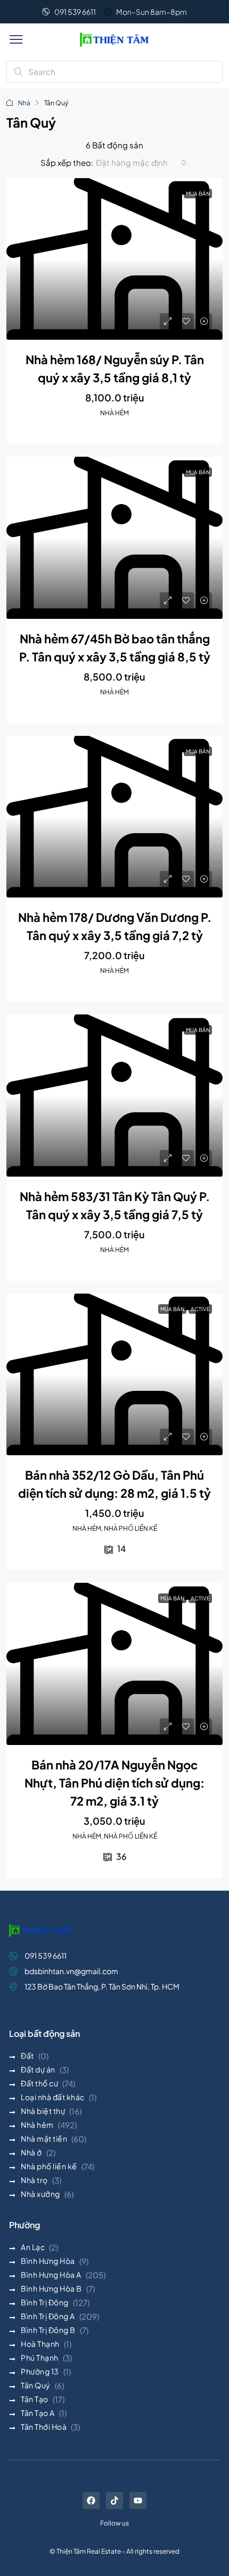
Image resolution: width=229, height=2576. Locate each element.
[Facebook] (91, 2501)
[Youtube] (138, 2501)
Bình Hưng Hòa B (51, 2288)
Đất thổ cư (39, 2083)
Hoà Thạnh (40, 2344)
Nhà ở (31, 2152)
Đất (27, 2055)
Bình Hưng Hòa (48, 2261)
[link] (114, 259)
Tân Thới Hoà (44, 2427)
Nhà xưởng (40, 2194)
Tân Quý (36, 2385)
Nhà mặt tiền (44, 2138)
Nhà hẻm (37, 2125)
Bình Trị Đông (45, 2302)
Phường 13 (40, 2371)
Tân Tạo (35, 2399)
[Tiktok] (114, 2501)
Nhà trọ (34, 2180)
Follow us (114, 2523)
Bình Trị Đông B (48, 2330)
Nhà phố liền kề (49, 2166)
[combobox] (141, 163)
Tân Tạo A (38, 2413)
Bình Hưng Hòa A (51, 2275)
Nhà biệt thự (43, 2111)
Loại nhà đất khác (53, 2097)
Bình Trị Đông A (48, 2316)
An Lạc (33, 2247)
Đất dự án (38, 2069)
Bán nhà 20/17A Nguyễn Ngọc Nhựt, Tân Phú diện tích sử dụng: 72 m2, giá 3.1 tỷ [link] (114, 1783)
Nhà (24, 103)
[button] (16, 39)
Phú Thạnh (40, 2357)
